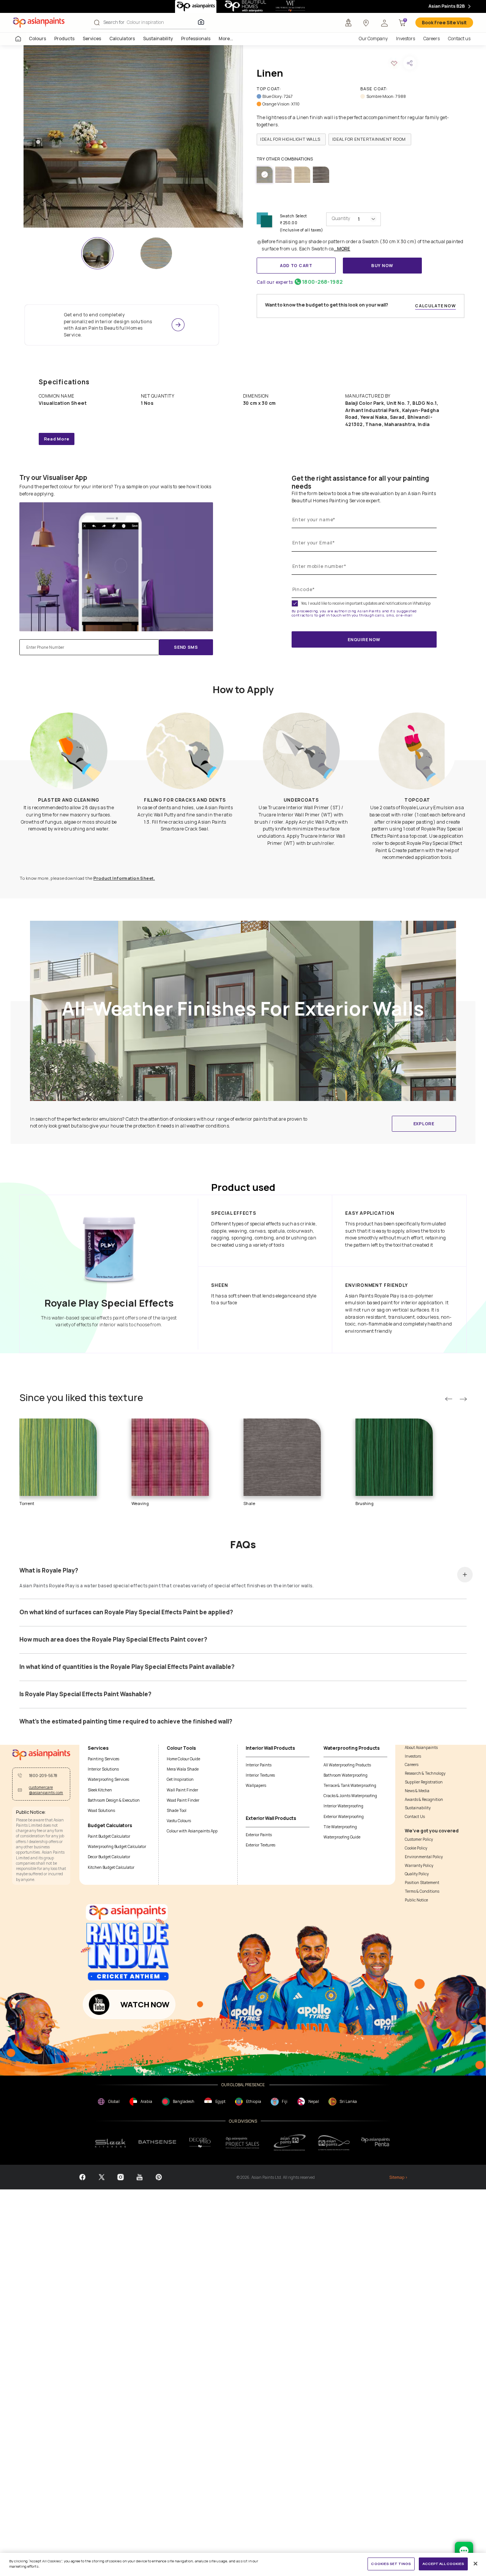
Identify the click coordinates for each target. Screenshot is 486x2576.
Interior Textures (260, 1775)
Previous (449, 1399)
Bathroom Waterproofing (346, 1775)
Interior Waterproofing (343, 1806)
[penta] (376, 2143)
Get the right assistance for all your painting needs (360, 482)
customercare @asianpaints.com (46, 1790)
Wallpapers (256, 1785)
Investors (406, 39)
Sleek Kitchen (100, 1790)
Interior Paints (259, 1765)
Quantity (341, 218)
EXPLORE (424, 1124)
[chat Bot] (464, 2551)
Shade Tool (177, 1810)
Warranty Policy (419, 1865)
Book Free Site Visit (444, 23)
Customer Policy (419, 1839)
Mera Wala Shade (183, 1769)
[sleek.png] (111, 2143)
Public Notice (416, 1900)
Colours (37, 39)
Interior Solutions (103, 1769)
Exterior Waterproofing (344, 1816)
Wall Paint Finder (182, 1790)
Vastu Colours (179, 1821)
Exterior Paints (259, 1835)
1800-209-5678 (43, 1776)
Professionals (196, 39)
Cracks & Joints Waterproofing (350, 1796)
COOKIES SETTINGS (391, 2564)
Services (92, 39)
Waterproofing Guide (342, 1837)
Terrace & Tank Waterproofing (350, 1785)
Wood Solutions (101, 1810)
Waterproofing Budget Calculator (117, 1846)
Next (463, 1399)
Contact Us (415, 1816)
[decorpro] (200, 2143)
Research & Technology (425, 1773)
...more (342, 249)
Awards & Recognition (424, 1799)
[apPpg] (334, 2143)
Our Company (373, 39)
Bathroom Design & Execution (114, 1800)
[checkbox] (295, 603)
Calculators (122, 39)
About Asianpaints (421, 1747)
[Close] (476, 2564)
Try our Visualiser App (53, 478)
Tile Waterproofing (340, 1827)
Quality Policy (417, 1874)
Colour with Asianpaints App (192, 1831)
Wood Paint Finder (183, 1800)
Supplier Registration (424, 1782)
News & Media (417, 1791)
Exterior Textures (260, 1845)
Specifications (64, 382)
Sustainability (158, 39)
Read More (57, 439)
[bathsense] (157, 2143)
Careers (432, 39)
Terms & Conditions (422, 1891)
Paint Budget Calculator (109, 1836)
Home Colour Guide (183, 1759)
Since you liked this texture (81, 1398)
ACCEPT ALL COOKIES (443, 2564)
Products (64, 39)
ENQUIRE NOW (364, 639)
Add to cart (296, 265)
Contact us (459, 39)
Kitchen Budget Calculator (111, 1867)
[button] (384, 23)
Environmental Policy (424, 1857)
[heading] (291, 139)
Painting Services (103, 1759)
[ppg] (290, 2142)
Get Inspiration (180, 1779)
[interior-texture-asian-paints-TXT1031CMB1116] (156, 253)
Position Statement (422, 1882)
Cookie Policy (416, 1848)
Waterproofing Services (108, 1779)
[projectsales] (243, 2142)
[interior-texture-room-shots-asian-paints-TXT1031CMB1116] (133, 136)
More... (226, 39)
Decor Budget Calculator (109, 1857)
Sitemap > (398, 2177)
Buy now (382, 265)
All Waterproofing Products (347, 1765)
